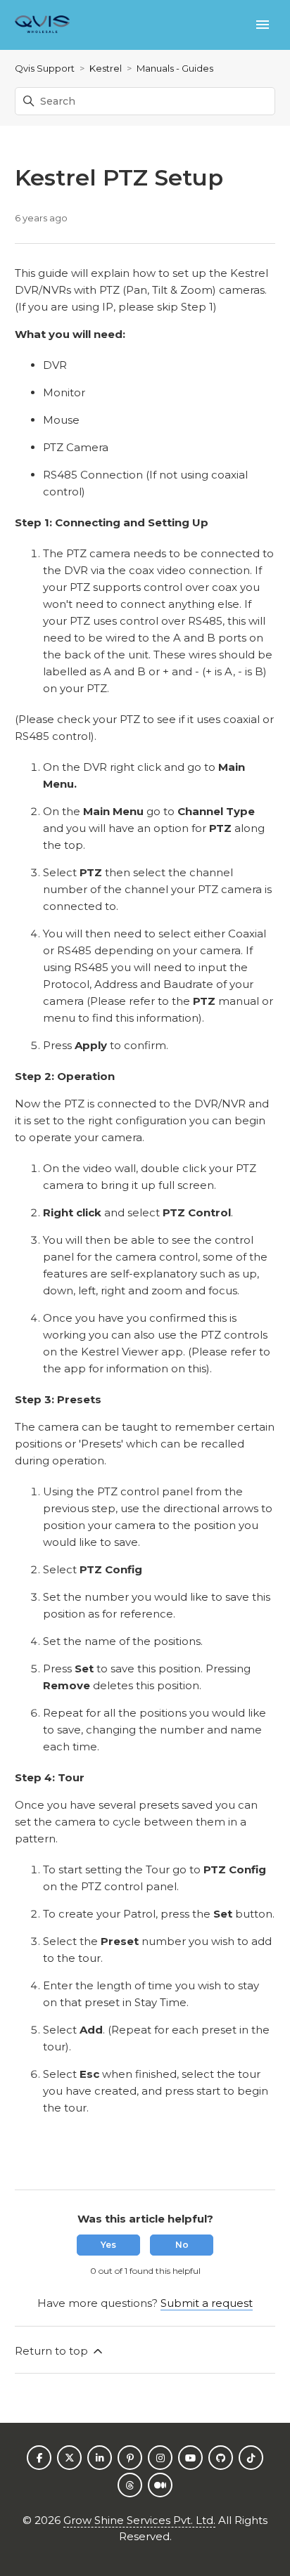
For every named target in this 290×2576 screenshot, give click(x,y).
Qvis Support (45, 68)
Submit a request (207, 2303)
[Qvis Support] (42, 25)
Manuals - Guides (175, 68)
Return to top (53, 2351)
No (182, 2245)
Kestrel (106, 68)
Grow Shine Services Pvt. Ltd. (139, 2520)
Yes (108, 2245)
